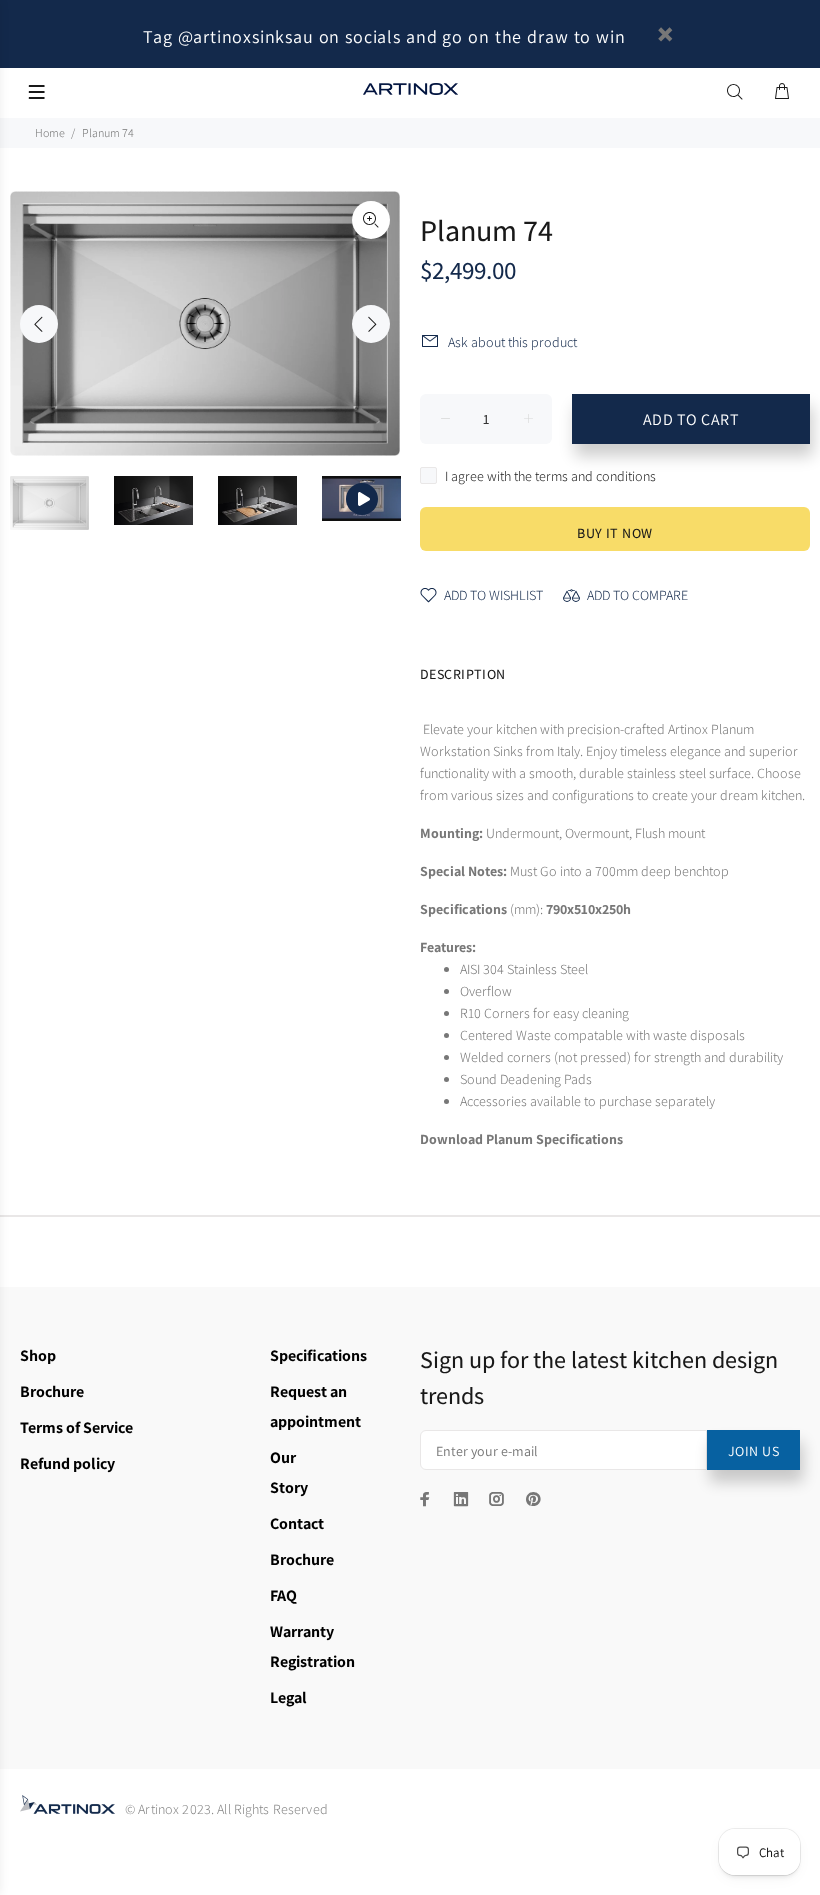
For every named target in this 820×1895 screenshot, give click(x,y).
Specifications (318, 1355)
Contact (297, 1523)
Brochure (52, 1391)
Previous (39, 324)
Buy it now (614, 533)
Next (371, 324)
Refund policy (67, 1463)
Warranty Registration (312, 1646)
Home (50, 132)
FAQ (283, 1595)
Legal (288, 1697)
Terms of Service (76, 1427)
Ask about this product (512, 342)
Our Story (289, 1472)
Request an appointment (315, 1406)
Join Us (753, 1451)
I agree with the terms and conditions (550, 476)
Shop (38, 1355)
